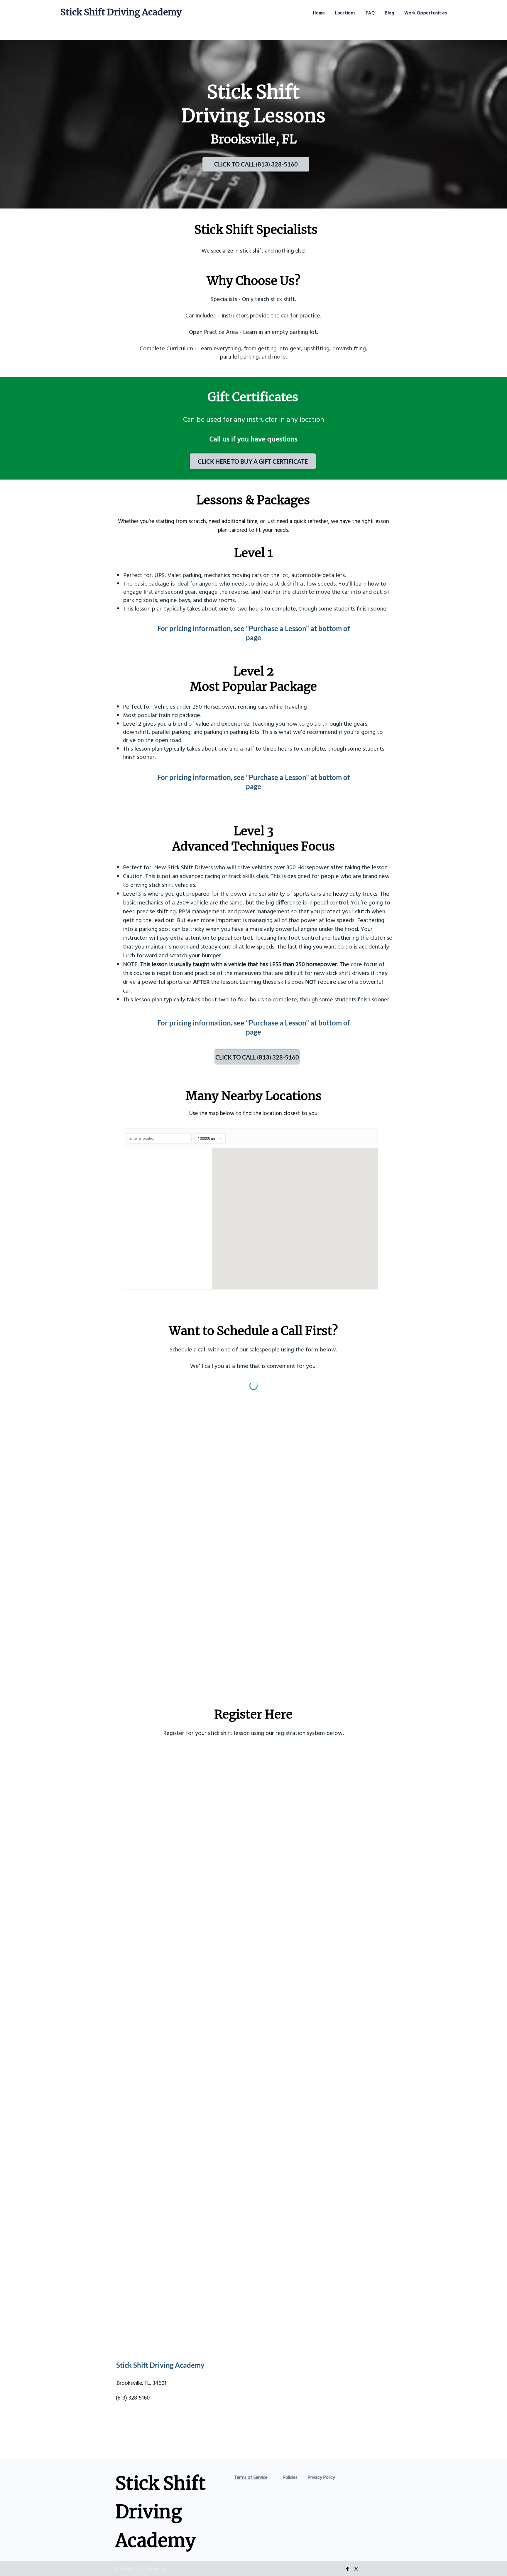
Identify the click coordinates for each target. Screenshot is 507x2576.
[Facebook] (347, 2569)
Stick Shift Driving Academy (121, 12)
